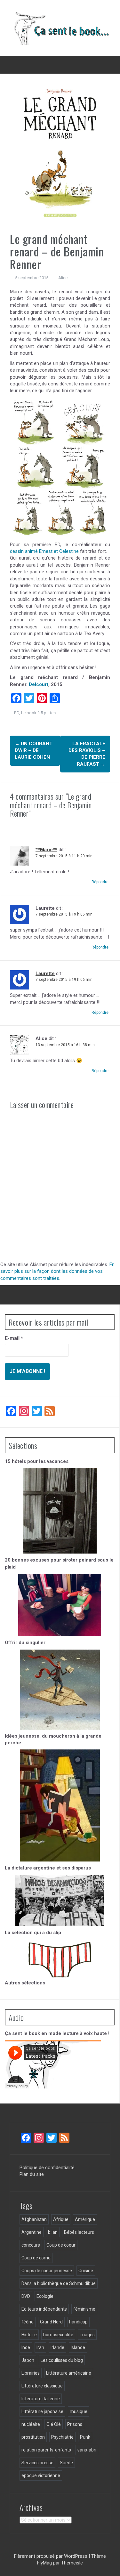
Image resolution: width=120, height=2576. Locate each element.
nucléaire (31, 2424)
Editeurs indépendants (44, 2309)
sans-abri (87, 2450)
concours (31, 2245)
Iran (40, 2347)
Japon (28, 2360)
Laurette (45, 973)
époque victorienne (41, 2475)
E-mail (14, 1338)
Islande (78, 2347)
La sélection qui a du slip (33, 1933)
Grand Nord (51, 2322)
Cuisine (86, 2271)
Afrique (61, 2219)
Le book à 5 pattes (38, 713)
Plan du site (32, 2174)
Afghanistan (34, 2219)
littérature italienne (41, 2399)
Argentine (32, 2232)
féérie (28, 2322)
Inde (26, 2347)
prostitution (33, 2437)
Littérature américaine (69, 2373)
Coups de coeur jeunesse (47, 2271)
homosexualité (58, 2335)
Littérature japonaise (42, 2411)
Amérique (85, 2219)
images (87, 2335)
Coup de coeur (61, 2245)
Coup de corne (36, 2258)
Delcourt (39, 684)
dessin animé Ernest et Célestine (44, 551)
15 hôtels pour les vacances (37, 1461)
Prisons (75, 2424)
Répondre (100, 882)
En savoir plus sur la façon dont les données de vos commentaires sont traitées (57, 1271)
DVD (26, 2296)
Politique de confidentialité (47, 2168)
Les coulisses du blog (62, 2360)
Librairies (31, 2373)
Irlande (57, 2347)
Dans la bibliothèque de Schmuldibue (59, 2283)
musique (79, 2411)
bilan (53, 2232)
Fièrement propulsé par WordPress (51, 2556)
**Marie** (46, 850)
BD (17, 713)
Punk (85, 2437)
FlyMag (44, 2563)
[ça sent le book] (60, 28)
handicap (78, 2322)
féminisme (84, 2309)
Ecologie (45, 2296)
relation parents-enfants (46, 2450)
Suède (66, 2463)
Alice (63, 278)
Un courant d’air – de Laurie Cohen (34, 751)
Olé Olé (54, 2424)
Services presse (37, 2463)
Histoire (29, 2335)
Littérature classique (42, 2386)
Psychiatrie (62, 2437)
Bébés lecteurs (79, 2232)
